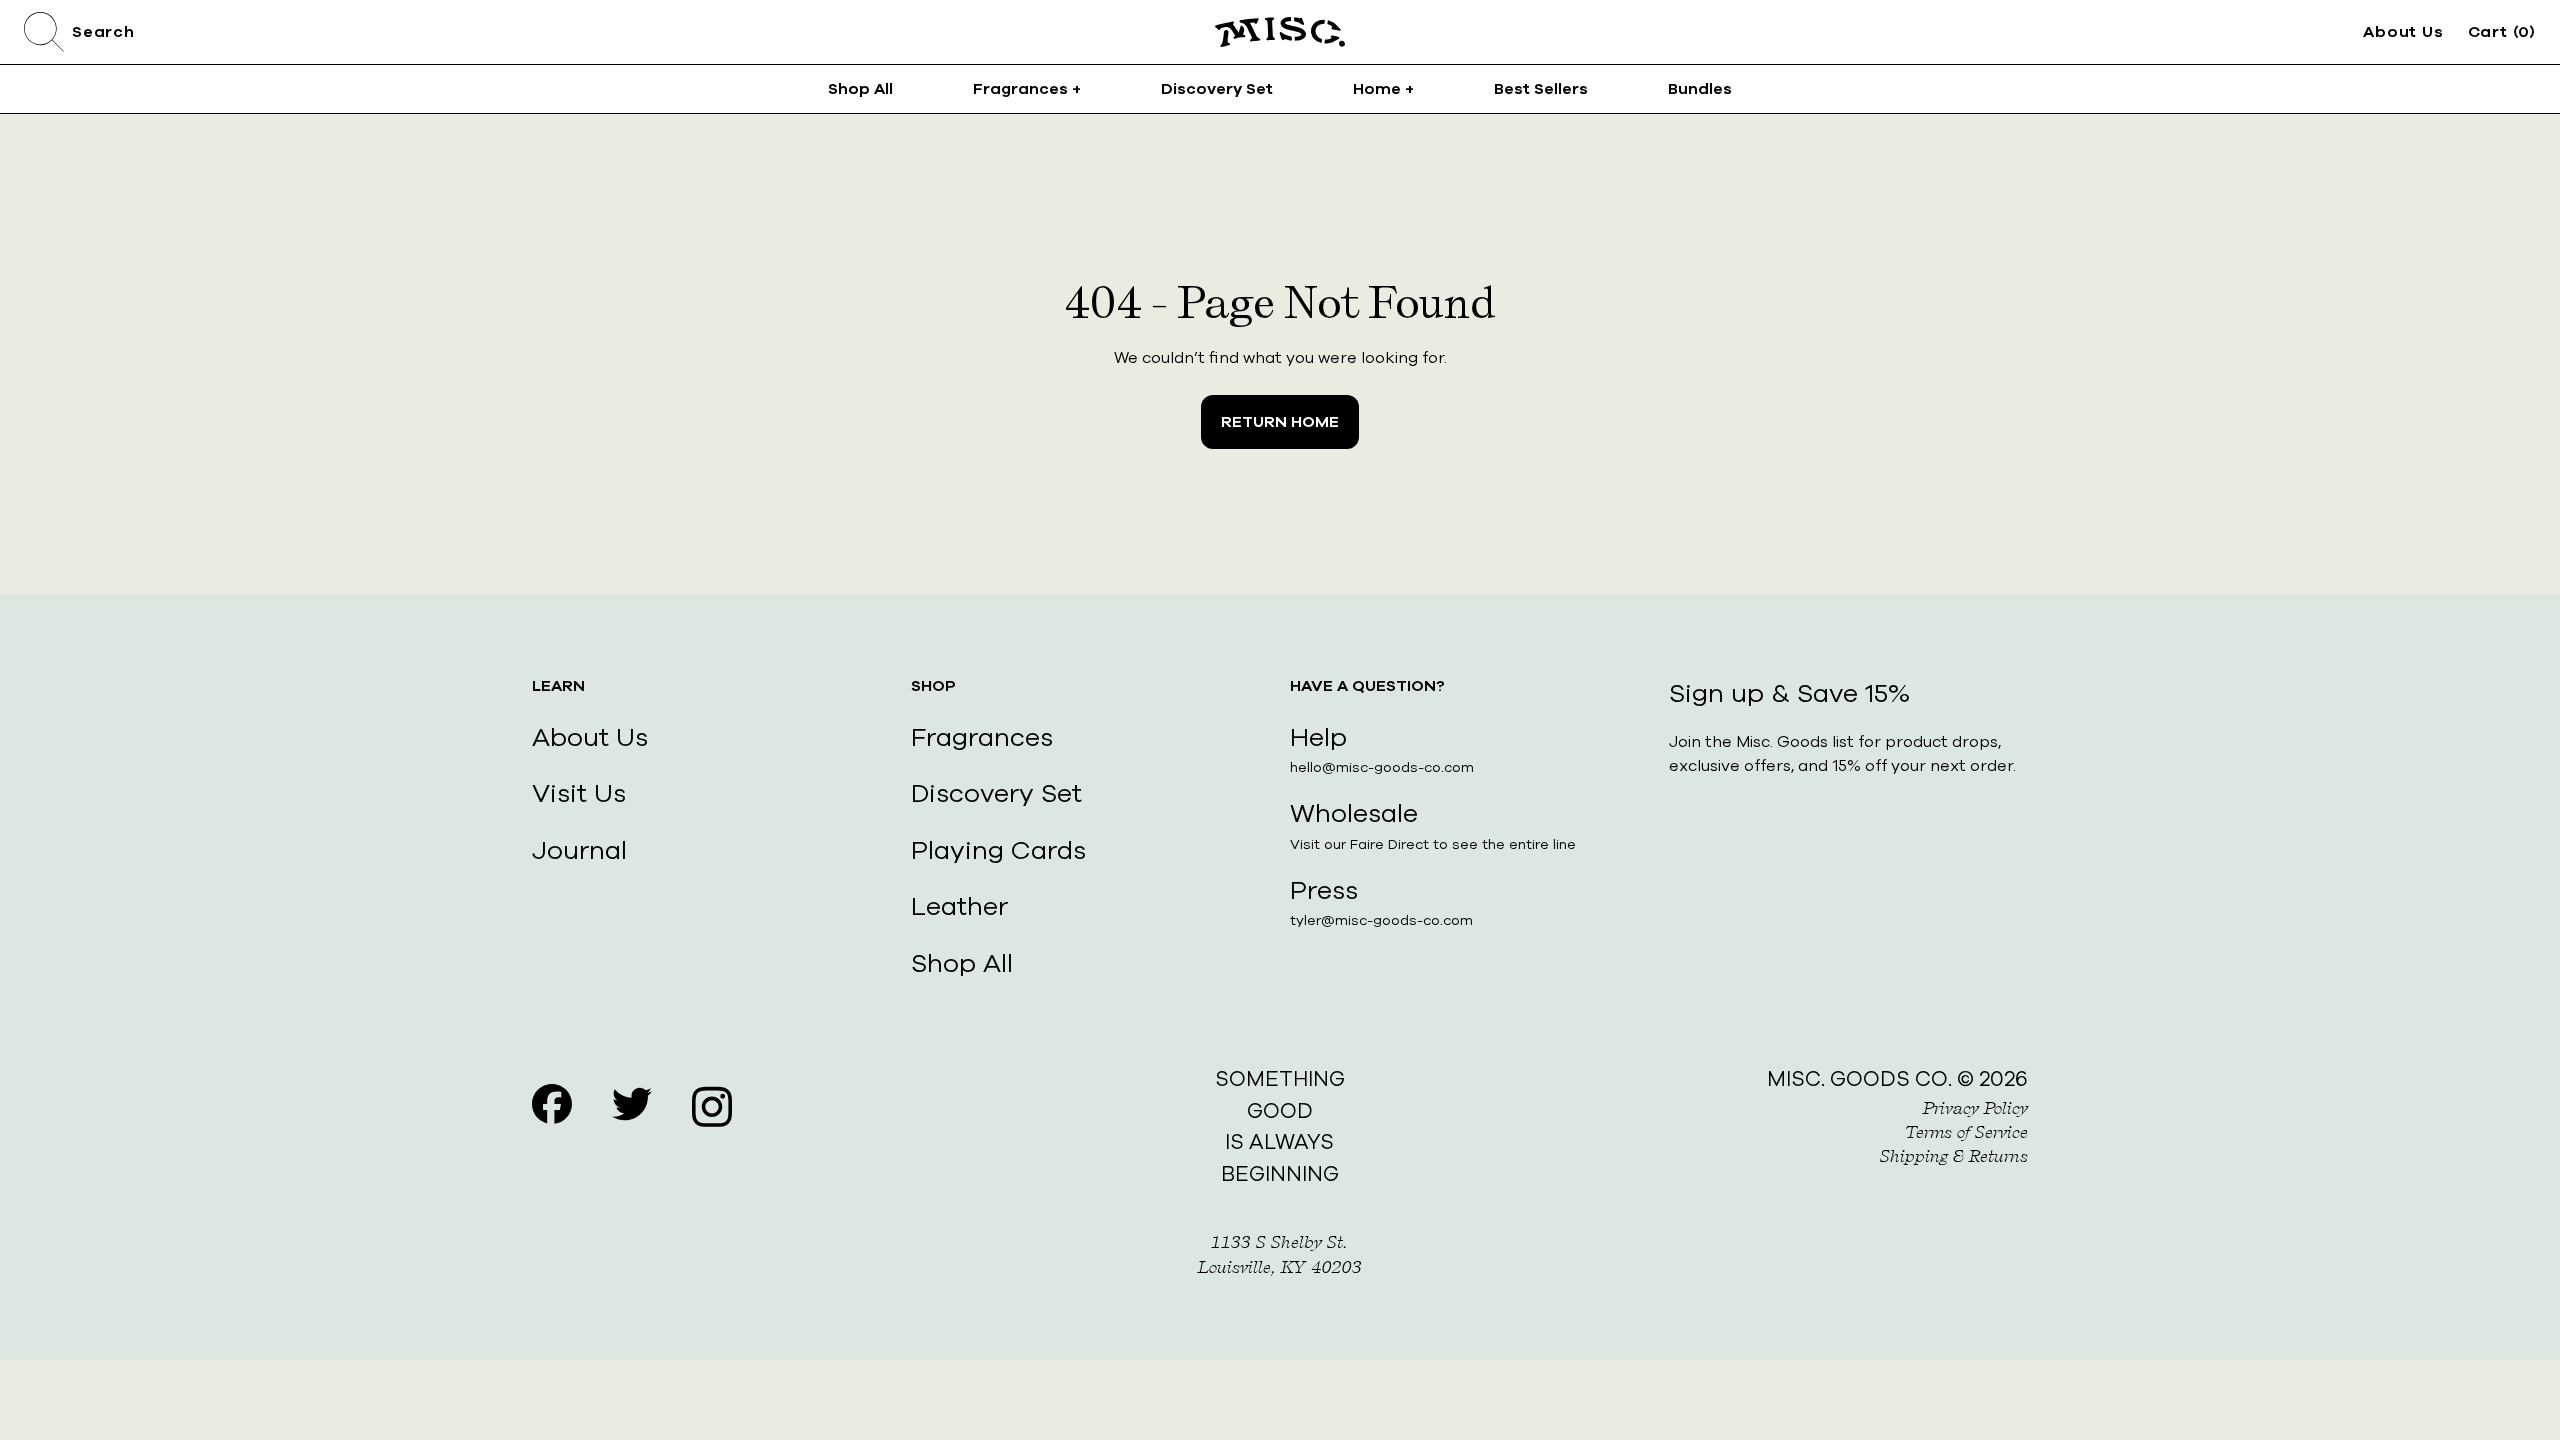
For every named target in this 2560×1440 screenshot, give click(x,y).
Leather (959, 906)
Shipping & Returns (1954, 1156)
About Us (2403, 32)
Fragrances (1027, 89)
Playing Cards (998, 850)
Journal (579, 850)
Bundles (1700, 89)
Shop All (860, 89)
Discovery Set (1217, 89)
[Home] (1280, 32)
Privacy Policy (1975, 1108)
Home (1383, 89)
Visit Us (579, 793)
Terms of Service (1966, 1132)
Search (103, 32)
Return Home (1280, 422)
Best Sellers (1541, 89)
